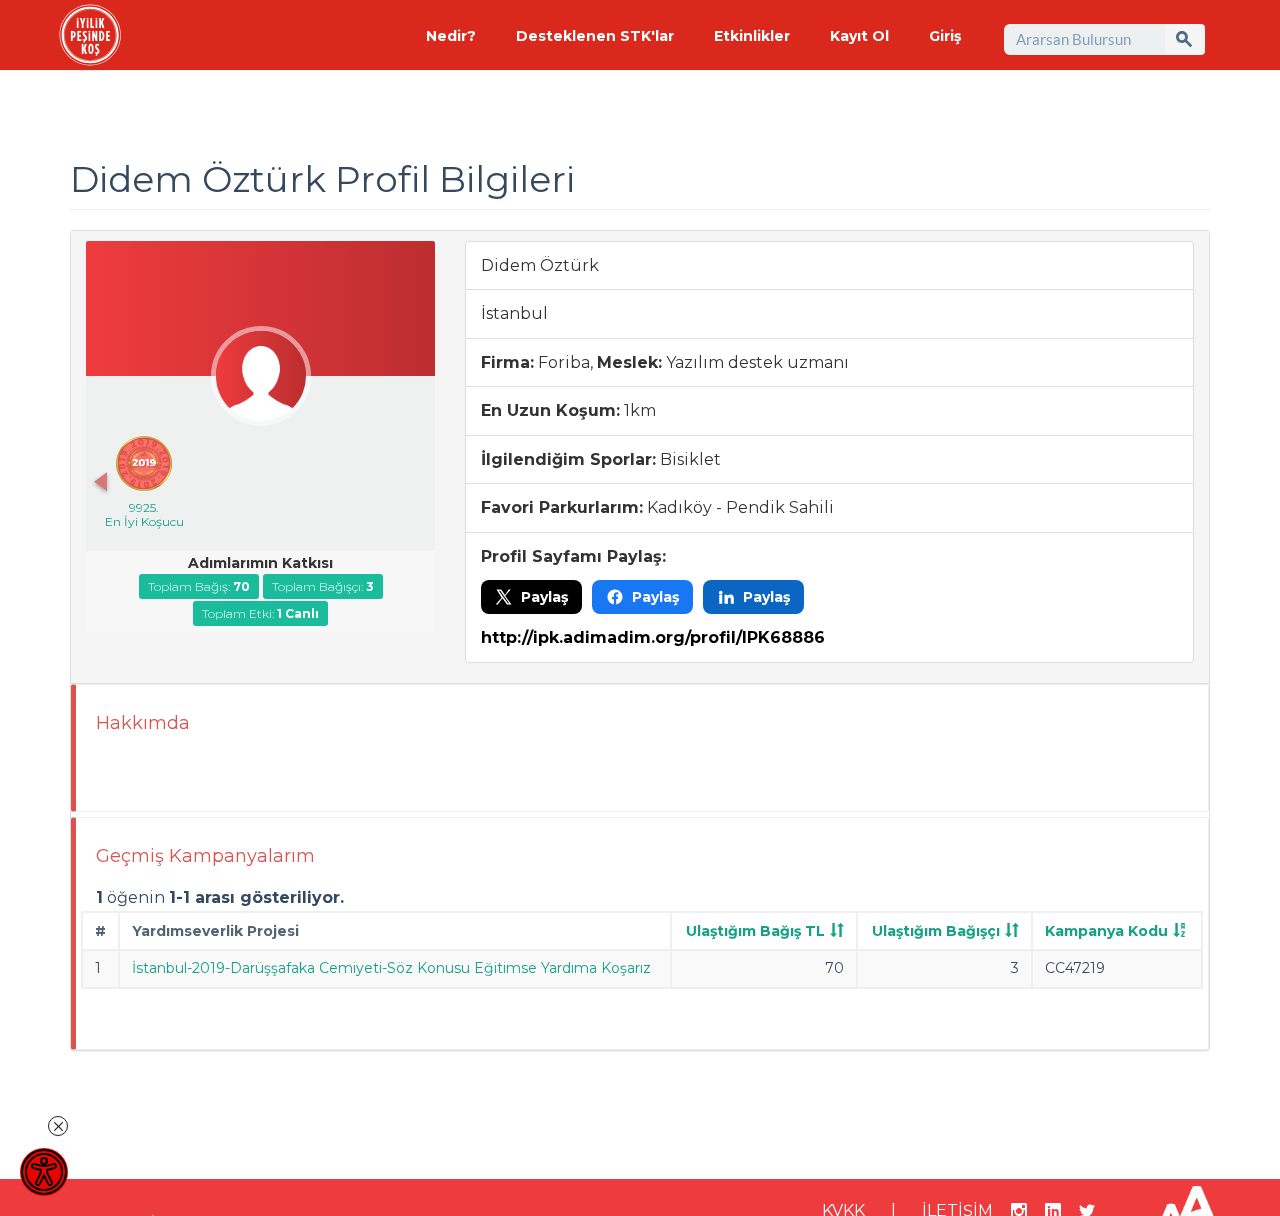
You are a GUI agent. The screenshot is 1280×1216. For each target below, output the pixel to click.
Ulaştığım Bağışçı (936, 931)
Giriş (945, 36)
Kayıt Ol (859, 36)
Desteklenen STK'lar (595, 36)
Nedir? (451, 36)
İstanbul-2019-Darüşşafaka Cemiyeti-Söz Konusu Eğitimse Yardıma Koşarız (391, 968)
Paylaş (544, 597)
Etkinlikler (752, 36)
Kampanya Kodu (1106, 931)
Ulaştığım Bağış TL (755, 931)
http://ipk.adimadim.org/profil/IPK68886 (653, 637)
